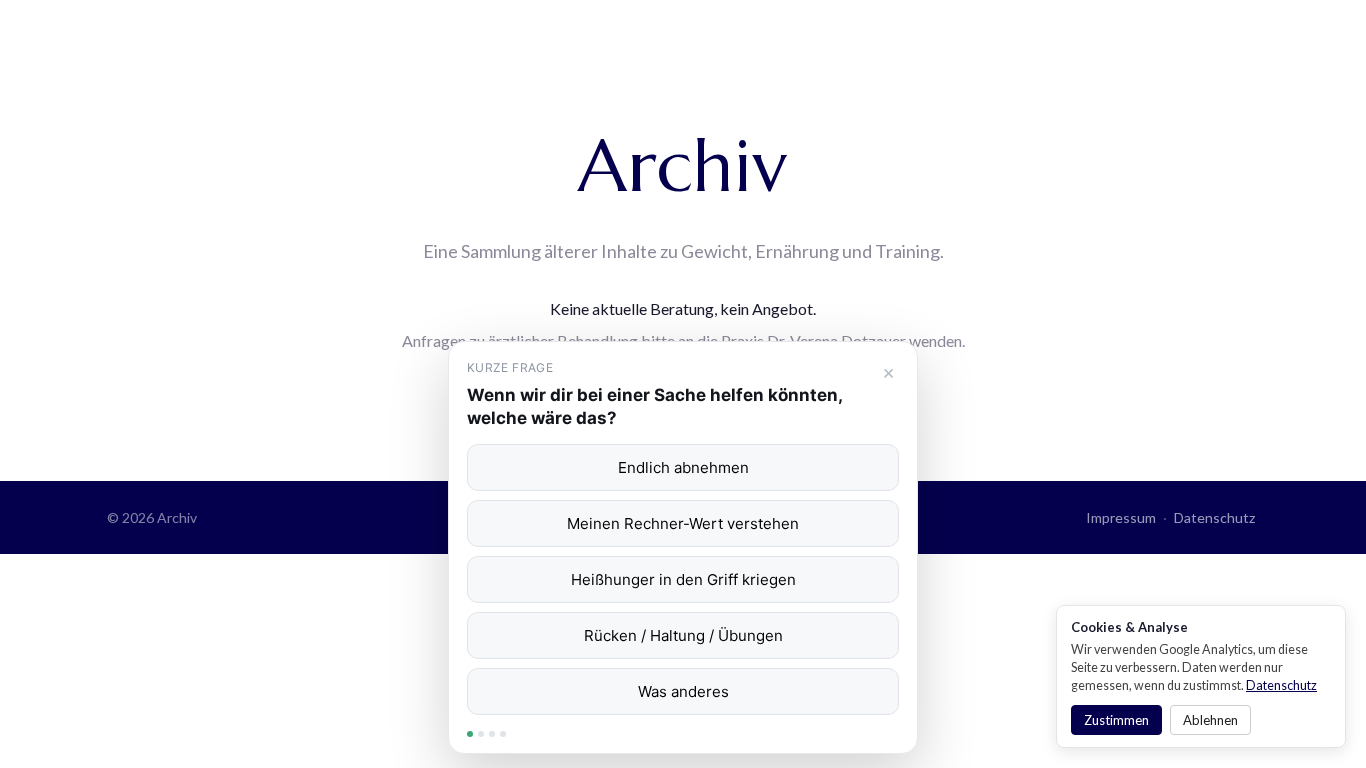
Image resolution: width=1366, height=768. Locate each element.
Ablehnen (1210, 720)
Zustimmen (1116, 720)
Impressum (1121, 517)
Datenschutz (1214, 517)
